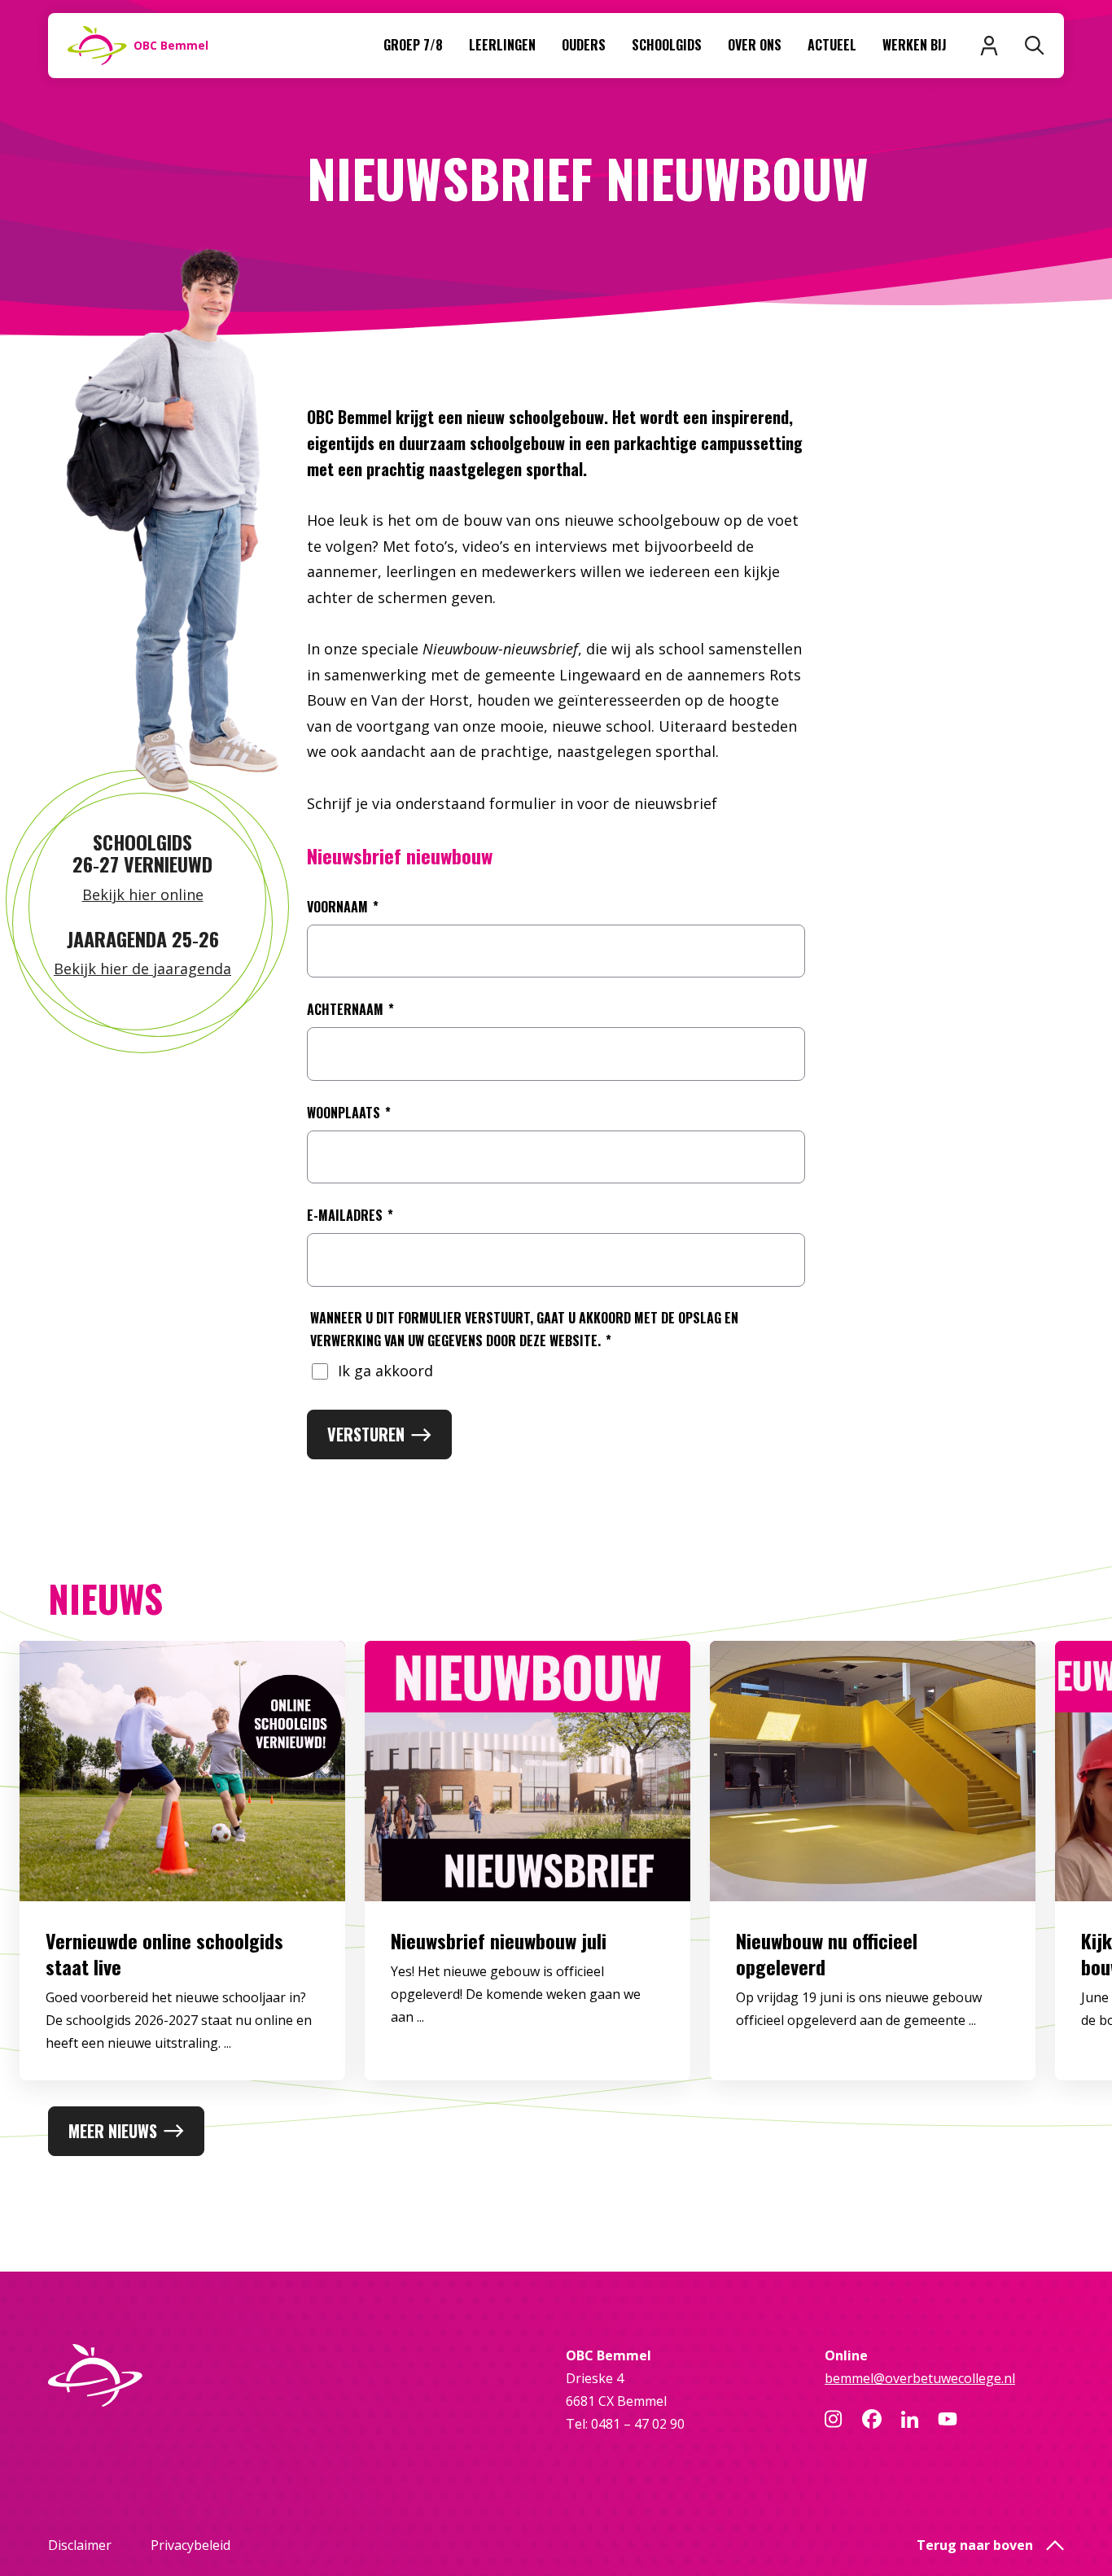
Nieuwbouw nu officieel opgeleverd (827, 1953)
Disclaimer (80, 2545)
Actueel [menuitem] (832, 45)
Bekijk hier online (143, 894)
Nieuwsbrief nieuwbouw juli (499, 1940)
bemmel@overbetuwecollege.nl (920, 2378)
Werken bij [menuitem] (915, 45)
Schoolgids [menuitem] (667, 45)
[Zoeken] (1035, 46)
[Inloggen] (989, 46)
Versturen (366, 1434)
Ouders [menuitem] (584, 45)
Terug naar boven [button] (975, 2545)
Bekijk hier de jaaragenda (142, 969)
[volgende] (1048, 1873)
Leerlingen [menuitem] (502, 45)
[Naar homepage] (168, 2375)
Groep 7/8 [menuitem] (413, 45)
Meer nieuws (113, 2131)
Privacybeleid (190, 2545)
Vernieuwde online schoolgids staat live (164, 1953)
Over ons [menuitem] (755, 45)
